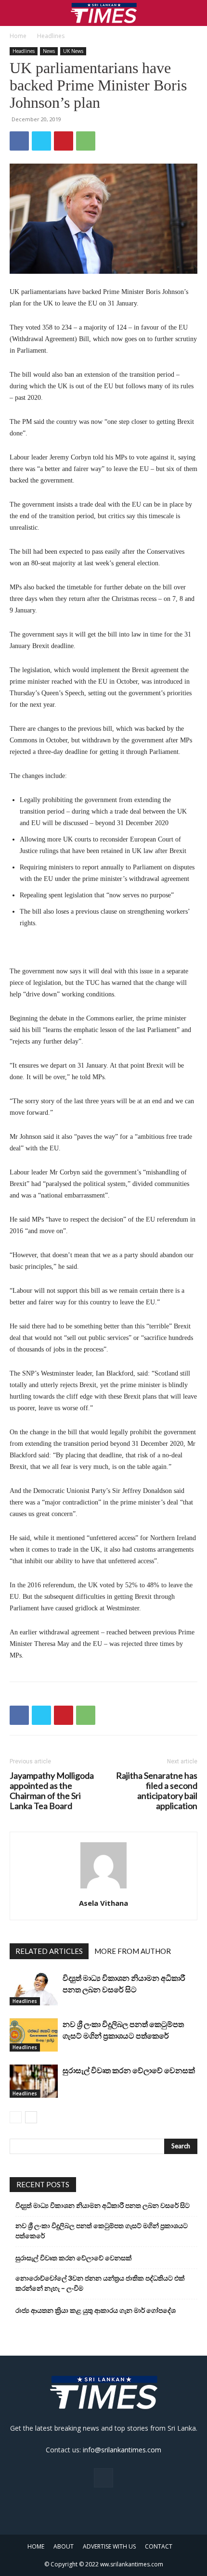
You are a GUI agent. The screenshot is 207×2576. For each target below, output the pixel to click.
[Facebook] (19, 141)
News (49, 51)
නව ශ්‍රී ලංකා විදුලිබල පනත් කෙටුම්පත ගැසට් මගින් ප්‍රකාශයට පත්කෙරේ (102, 2231)
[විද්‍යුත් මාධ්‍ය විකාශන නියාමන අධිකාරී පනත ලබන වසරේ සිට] (34, 1989)
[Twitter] (41, 141)
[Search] (194, 13)
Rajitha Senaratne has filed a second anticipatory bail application (157, 1791)
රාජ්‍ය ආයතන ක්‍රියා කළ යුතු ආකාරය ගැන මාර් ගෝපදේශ (96, 2310)
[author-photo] (103, 1889)
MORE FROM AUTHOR (133, 1951)
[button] (16, 13)
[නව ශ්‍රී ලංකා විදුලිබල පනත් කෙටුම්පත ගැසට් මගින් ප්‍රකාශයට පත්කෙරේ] (34, 2035)
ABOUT (64, 2546)
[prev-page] (16, 2117)
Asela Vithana (103, 1903)
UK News (73, 51)
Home (18, 36)
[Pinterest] (64, 141)
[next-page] (31, 2117)
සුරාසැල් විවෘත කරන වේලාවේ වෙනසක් (129, 2070)
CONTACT (159, 2546)
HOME (36, 2546)
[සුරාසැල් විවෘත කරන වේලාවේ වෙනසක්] (34, 2081)
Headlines (51, 36)
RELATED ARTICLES (49, 1951)
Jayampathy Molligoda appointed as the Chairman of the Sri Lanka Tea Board (52, 1791)
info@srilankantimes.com (122, 2450)
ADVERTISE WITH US (109, 2546)
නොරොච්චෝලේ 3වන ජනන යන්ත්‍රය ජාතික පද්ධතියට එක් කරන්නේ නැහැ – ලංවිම (100, 2283)
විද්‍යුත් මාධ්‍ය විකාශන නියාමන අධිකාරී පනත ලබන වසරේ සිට (103, 2205)
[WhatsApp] (86, 141)
